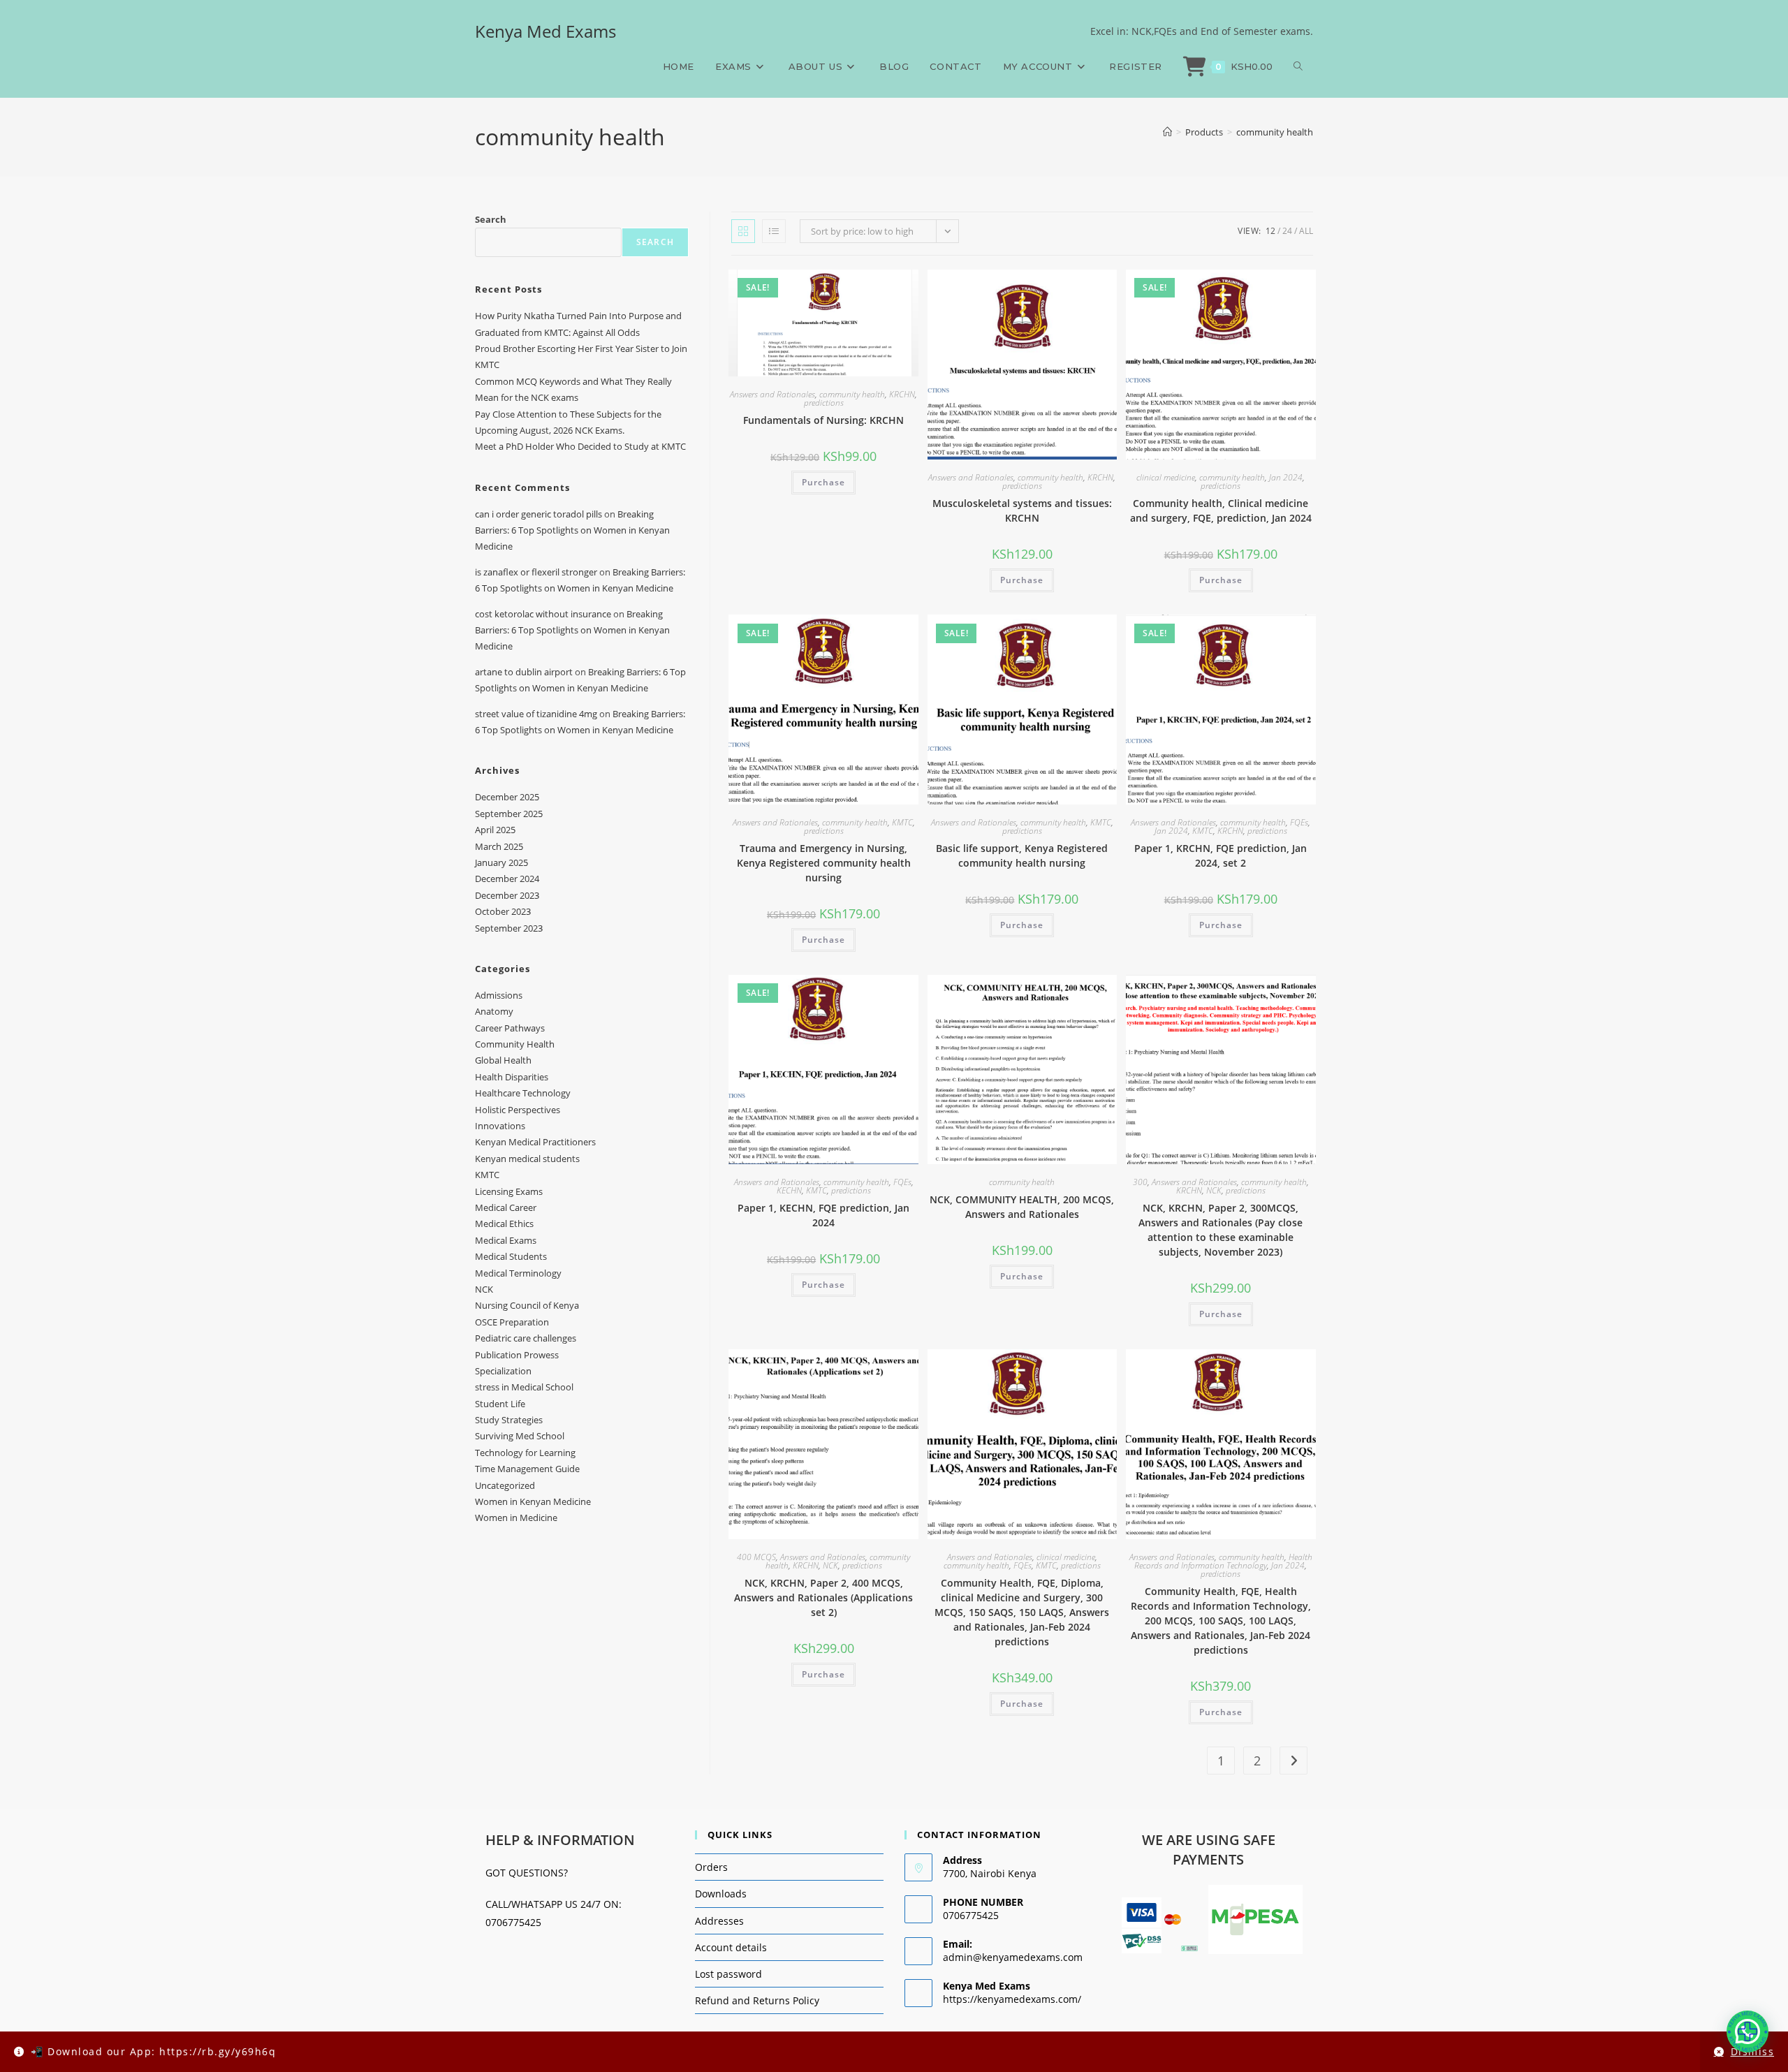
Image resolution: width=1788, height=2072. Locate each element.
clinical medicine (1166, 477)
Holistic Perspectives (518, 1110)
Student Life (500, 1404)
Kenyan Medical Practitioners (535, 1142)
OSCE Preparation (512, 1322)
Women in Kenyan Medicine (533, 1501)
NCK (1214, 1190)
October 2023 (503, 911)
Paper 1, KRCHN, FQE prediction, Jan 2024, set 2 (1221, 855)
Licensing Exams (509, 1191)
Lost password (728, 1974)
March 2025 (499, 846)
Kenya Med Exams (545, 31)
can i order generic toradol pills (538, 514)
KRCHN (902, 394)
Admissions (499, 995)
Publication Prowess (517, 1355)
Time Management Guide (527, 1469)
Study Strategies (509, 1420)
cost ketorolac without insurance (543, 614)
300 (1140, 1182)
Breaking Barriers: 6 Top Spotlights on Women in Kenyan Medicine (572, 530)
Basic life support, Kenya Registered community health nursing (1022, 855)
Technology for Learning (525, 1453)
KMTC (902, 822)
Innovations (500, 1126)
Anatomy (494, 1011)
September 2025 (509, 814)
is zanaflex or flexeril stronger (536, 572)
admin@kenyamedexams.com (1013, 1957)
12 (1270, 231)
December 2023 (507, 895)
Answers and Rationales (772, 394)
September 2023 (509, 928)
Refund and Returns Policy (757, 2000)
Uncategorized (505, 1485)
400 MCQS (756, 1557)
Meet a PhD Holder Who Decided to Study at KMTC (580, 446)
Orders (711, 1867)
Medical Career (506, 1207)
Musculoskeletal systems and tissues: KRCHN (1022, 510)
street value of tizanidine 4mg (536, 714)
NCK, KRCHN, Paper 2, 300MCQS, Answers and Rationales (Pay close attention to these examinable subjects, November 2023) (1221, 1230)
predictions (824, 403)
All (1306, 231)
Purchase (823, 482)
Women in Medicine (516, 1518)
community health (1275, 132)
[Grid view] (743, 231)
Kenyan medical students (527, 1159)
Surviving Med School (520, 1436)
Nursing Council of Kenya (527, 1305)
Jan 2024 (1286, 477)
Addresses (719, 1921)
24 (1287, 231)
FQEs (1299, 822)
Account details (731, 1947)
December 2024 (507, 879)
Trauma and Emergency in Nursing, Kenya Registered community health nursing (824, 863)
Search (491, 219)
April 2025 (495, 830)
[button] (1747, 2031)
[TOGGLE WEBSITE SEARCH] (1298, 66)
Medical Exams (506, 1240)
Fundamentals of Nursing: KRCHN (823, 420)
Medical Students (511, 1256)
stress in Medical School (524, 1387)
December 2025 (507, 797)
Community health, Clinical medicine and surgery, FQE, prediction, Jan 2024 (1221, 510)
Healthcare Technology (523, 1093)
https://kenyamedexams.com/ (1012, 1999)
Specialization (503, 1371)
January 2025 (501, 862)
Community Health (515, 1044)
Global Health (503, 1060)
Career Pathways (510, 1028)
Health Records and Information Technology (1223, 1561)
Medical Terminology (518, 1273)
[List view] (774, 231)
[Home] (1167, 132)
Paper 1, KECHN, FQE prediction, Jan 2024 (823, 1215)
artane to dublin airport (524, 672)
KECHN (789, 1190)
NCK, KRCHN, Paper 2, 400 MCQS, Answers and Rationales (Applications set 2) (823, 1597)
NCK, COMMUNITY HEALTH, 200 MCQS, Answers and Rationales (1022, 1207)
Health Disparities (512, 1077)
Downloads (721, 1894)
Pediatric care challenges (526, 1338)
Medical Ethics (504, 1224)
